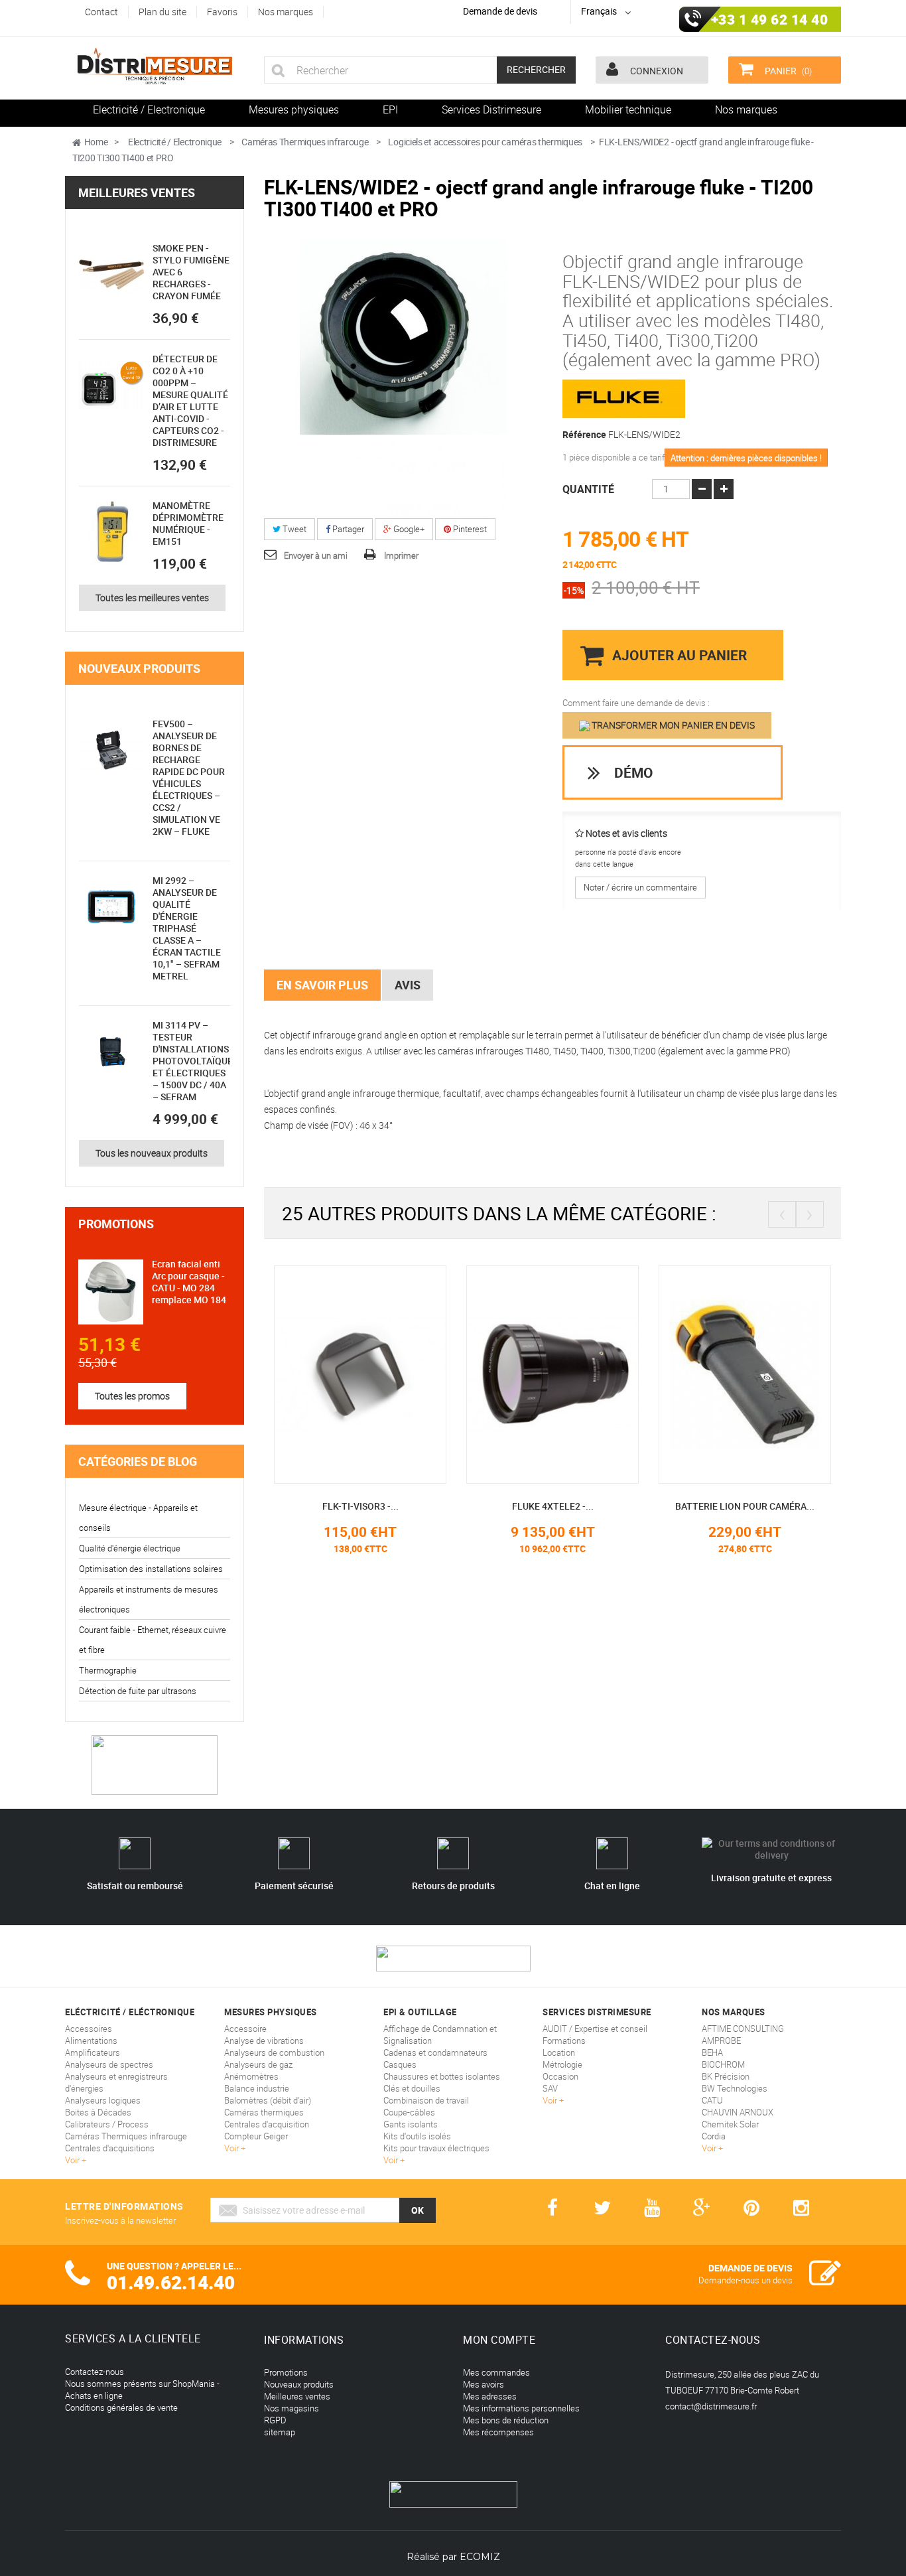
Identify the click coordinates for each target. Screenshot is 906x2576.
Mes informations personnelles (521, 2408)
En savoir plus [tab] (322, 985)
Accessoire (245, 2029)
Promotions (116, 1224)
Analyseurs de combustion (274, 2052)
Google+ (408, 529)
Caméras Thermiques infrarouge (126, 2136)
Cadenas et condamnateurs (435, 2052)
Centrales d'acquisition (267, 2124)
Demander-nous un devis (745, 2280)
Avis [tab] (408, 985)
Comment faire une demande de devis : (636, 703)
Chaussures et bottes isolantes (442, 2076)
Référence (584, 435)
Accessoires (89, 2029)
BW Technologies (735, 2088)
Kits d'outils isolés (417, 2136)
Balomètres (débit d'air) (268, 2100)
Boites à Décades (98, 2112)
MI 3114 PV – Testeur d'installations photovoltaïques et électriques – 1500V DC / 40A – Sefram (195, 1061)
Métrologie (562, 2064)
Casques (400, 2064)
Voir (73, 2160)
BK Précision (726, 2076)
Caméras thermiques (264, 2112)
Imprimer (401, 555)
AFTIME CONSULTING (743, 2029)
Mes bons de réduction (506, 2420)
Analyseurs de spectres (109, 2064)
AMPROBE (721, 2040)
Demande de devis (500, 11)
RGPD (275, 2420)
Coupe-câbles (409, 2112)
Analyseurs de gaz (258, 2064)
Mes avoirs (484, 2384)
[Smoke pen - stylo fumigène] (111, 275)
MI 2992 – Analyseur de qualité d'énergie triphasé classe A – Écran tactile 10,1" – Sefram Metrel (187, 928)
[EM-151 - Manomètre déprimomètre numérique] (111, 532)
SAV (550, 2088)
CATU (712, 2100)
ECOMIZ (480, 2557)
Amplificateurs (93, 2052)
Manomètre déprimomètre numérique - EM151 (188, 523)
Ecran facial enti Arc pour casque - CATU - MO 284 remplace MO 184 (189, 1282)
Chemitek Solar (730, 2124)
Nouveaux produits (139, 668)
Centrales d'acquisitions (110, 2148)
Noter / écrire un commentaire (640, 887)
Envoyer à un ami (316, 555)
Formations (564, 2040)
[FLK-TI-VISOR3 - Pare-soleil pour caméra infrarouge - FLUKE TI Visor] (360, 1374)
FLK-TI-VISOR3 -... (360, 1506)
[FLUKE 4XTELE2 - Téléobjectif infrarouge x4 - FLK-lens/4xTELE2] (552, 1374)
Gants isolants (411, 2124)
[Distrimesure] (155, 66)
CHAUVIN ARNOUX (738, 2112)
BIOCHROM (723, 2064)
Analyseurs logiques (103, 2100)
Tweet (293, 529)
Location (559, 2052)
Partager (347, 529)
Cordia (714, 2136)
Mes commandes (496, 2372)
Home (96, 142)
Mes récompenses (498, 2432)
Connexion (656, 71)
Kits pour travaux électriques (436, 2148)
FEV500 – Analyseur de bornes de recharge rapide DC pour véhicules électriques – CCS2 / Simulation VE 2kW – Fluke (189, 777)
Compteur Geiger (256, 2136)
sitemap (280, 2432)
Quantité (588, 489)
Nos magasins (291, 2408)
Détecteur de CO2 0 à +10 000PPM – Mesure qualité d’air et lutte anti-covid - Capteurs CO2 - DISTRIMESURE (190, 400)
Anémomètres (251, 2076)
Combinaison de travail (426, 2100)
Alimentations (91, 2040)
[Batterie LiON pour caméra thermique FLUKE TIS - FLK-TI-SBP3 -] (745, 1374)
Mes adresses (490, 2396)
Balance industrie (257, 2088)
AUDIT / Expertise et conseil (595, 2029)
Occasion (560, 2076)
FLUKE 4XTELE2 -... (553, 1506)
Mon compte (499, 2340)
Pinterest (469, 529)
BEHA (712, 2052)
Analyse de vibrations (264, 2040)
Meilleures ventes (137, 192)
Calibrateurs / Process (107, 2124)
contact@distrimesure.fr (711, 2406)
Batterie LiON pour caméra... (745, 1506)
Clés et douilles (412, 2088)
